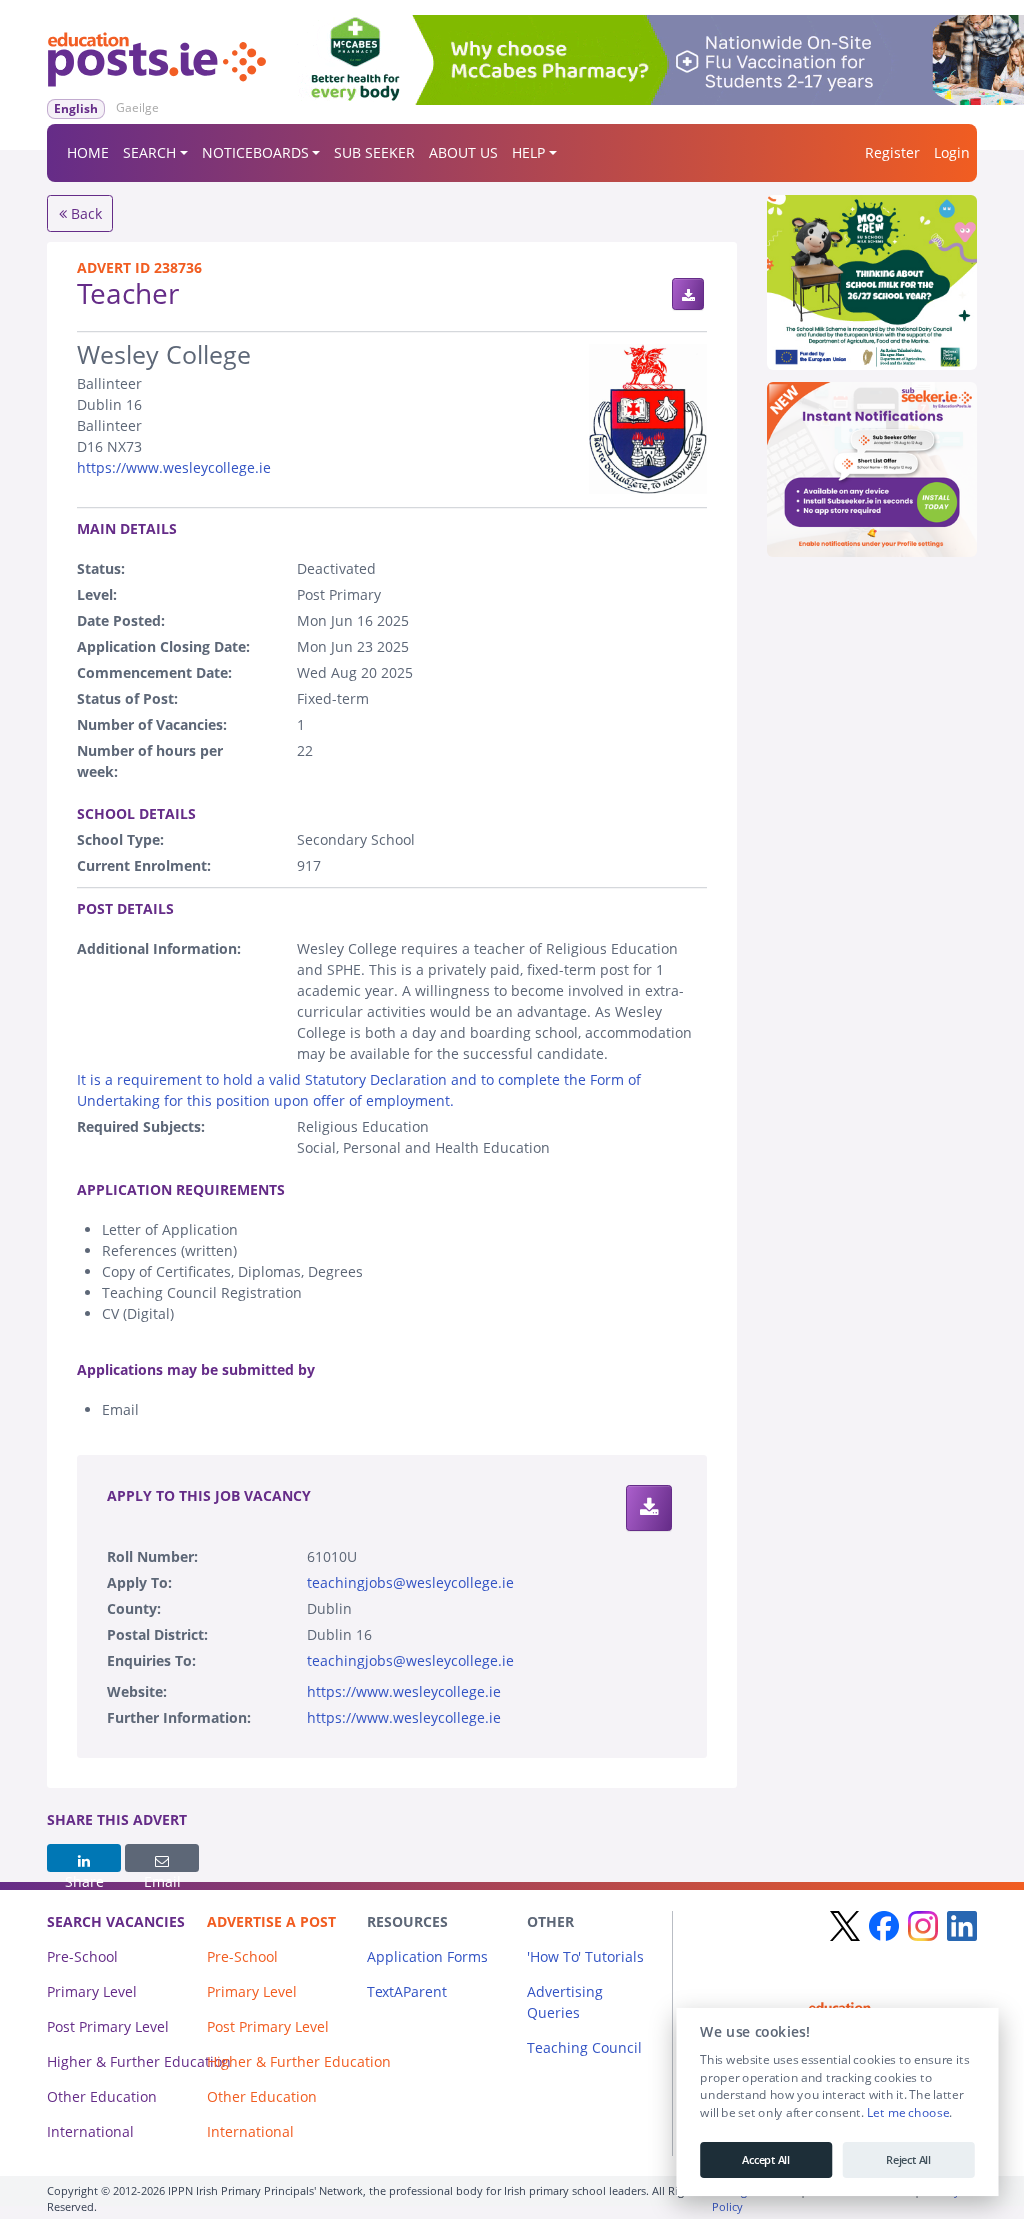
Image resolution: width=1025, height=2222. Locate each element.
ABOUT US (463, 152)
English (76, 108)
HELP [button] (528, 152)
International (90, 2131)
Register (892, 152)
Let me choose (907, 2113)
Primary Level (92, 1991)
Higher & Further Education (139, 2061)
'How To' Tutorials (585, 1956)
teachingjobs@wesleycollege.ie (410, 1582)
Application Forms (427, 1956)
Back (84, 213)
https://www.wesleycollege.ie (174, 467)
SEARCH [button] (149, 152)
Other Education (102, 2096)
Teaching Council (584, 2047)
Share (84, 1858)
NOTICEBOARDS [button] (255, 152)
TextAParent (407, 1991)
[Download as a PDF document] (688, 294)
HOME (88, 152)
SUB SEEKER (374, 152)
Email (162, 1858)
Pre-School (82, 1956)
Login (952, 152)
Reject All (908, 2160)
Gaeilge (137, 107)
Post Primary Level (108, 2026)
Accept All (766, 2160)
